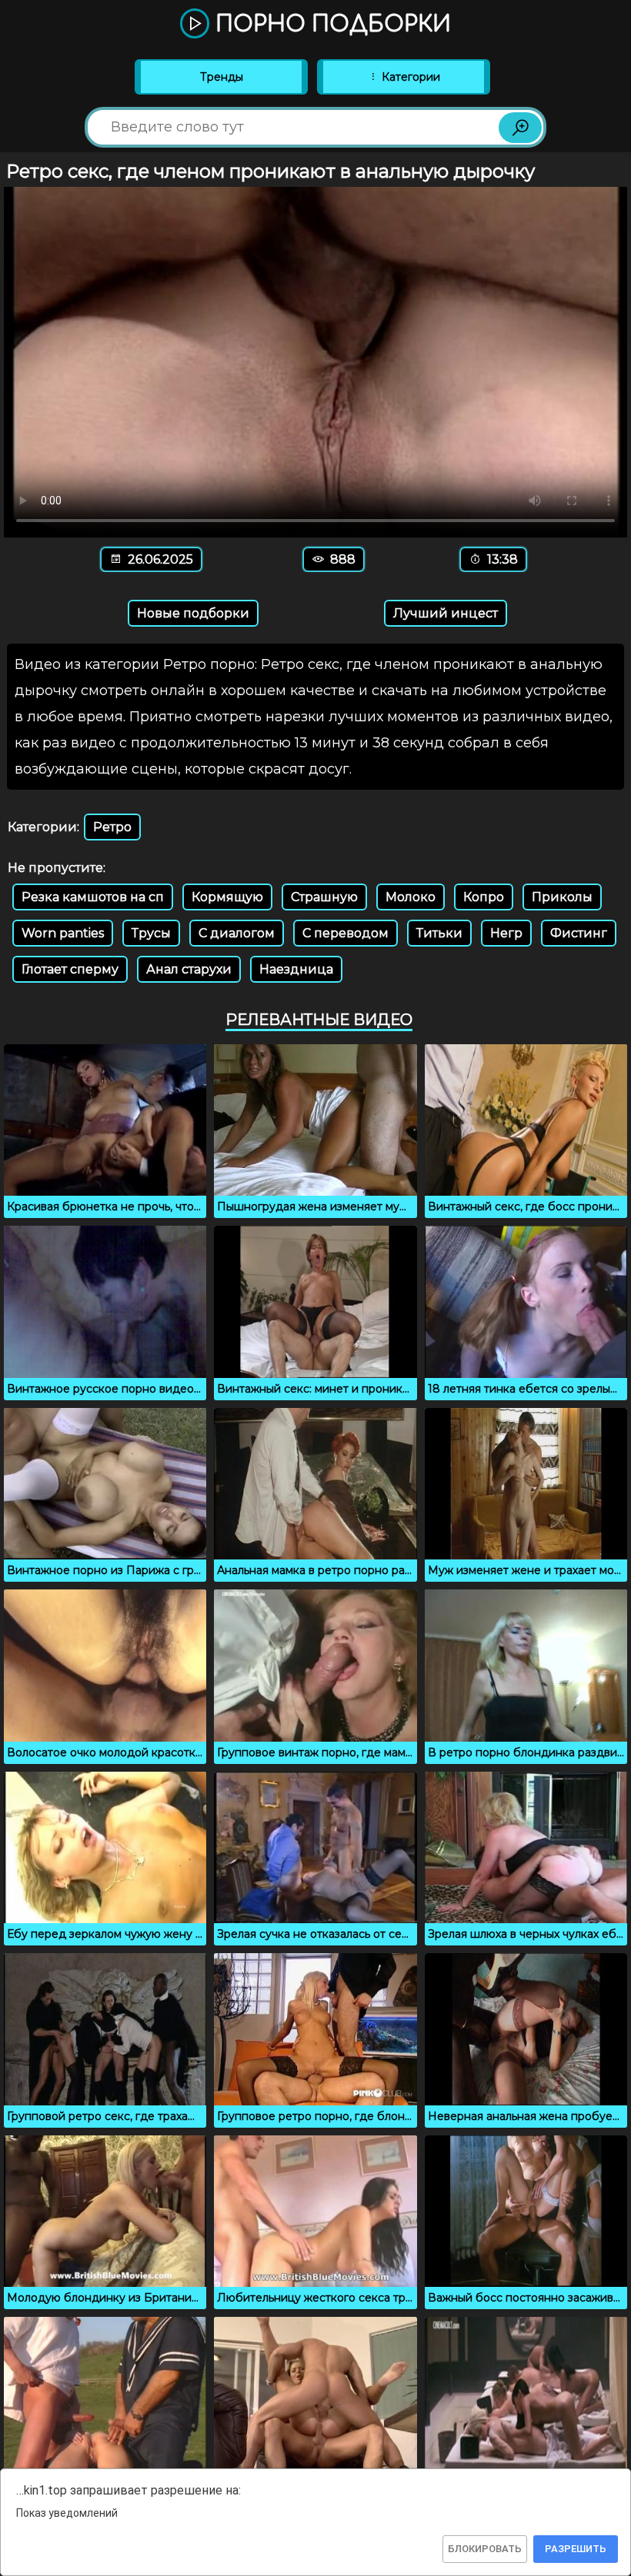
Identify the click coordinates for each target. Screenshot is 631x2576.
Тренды (222, 77)
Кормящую (227, 897)
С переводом (346, 933)
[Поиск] (520, 128)
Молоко (411, 897)
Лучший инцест (446, 613)
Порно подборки (330, 25)
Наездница (296, 969)
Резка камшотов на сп (93, 897)
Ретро (112, 827)
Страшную (324, 897)
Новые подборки (193, 613)
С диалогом (237, 933)
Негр (506, 933)
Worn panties (63, 933)
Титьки (439, 933)
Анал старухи (189, 969)
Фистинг (579, 933)
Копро (484, 897)
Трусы (151, 933)
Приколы (562, 897)
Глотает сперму (70, 969)
